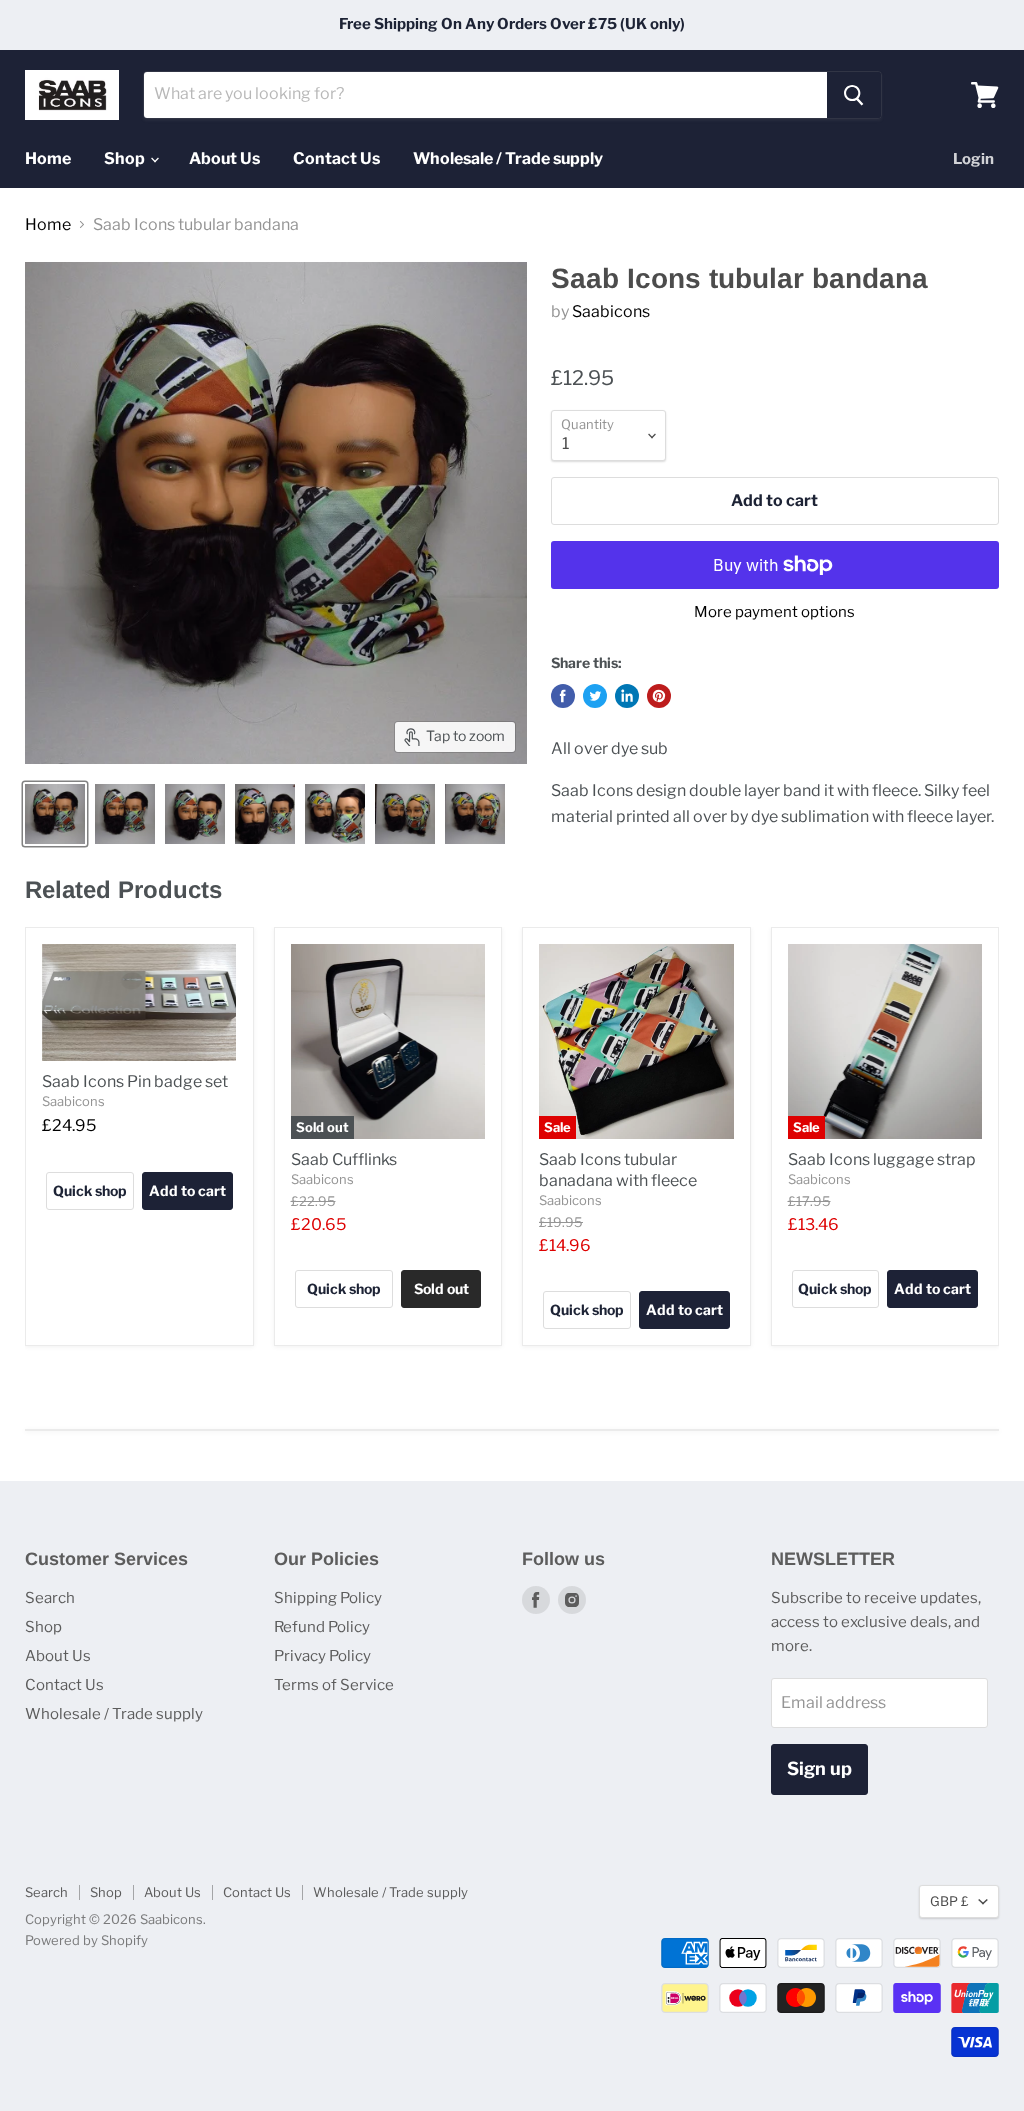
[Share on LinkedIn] (627, 696)
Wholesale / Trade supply (508, 158)
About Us (224, 158)
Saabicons (611, 311)
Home (48, 158)
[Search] (854, 95)
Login (973, 159)
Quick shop (90, 1190)
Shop (126, 158)
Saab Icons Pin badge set (135, 1081)
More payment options (774, 612)
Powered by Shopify (86, 1940)
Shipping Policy (328, 1598)
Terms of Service (334, 1685)
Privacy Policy (322, 1656)
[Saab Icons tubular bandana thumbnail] (55, 814)
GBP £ (949, 1901)
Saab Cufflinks (344, 1159)
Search (50, 1598)
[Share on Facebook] (563, 696)
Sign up (819, 1768)
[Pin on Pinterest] (659, 696)
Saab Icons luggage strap (882, 1159)
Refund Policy (322, 1627)
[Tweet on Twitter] (595, 696)
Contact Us (336, 158)
